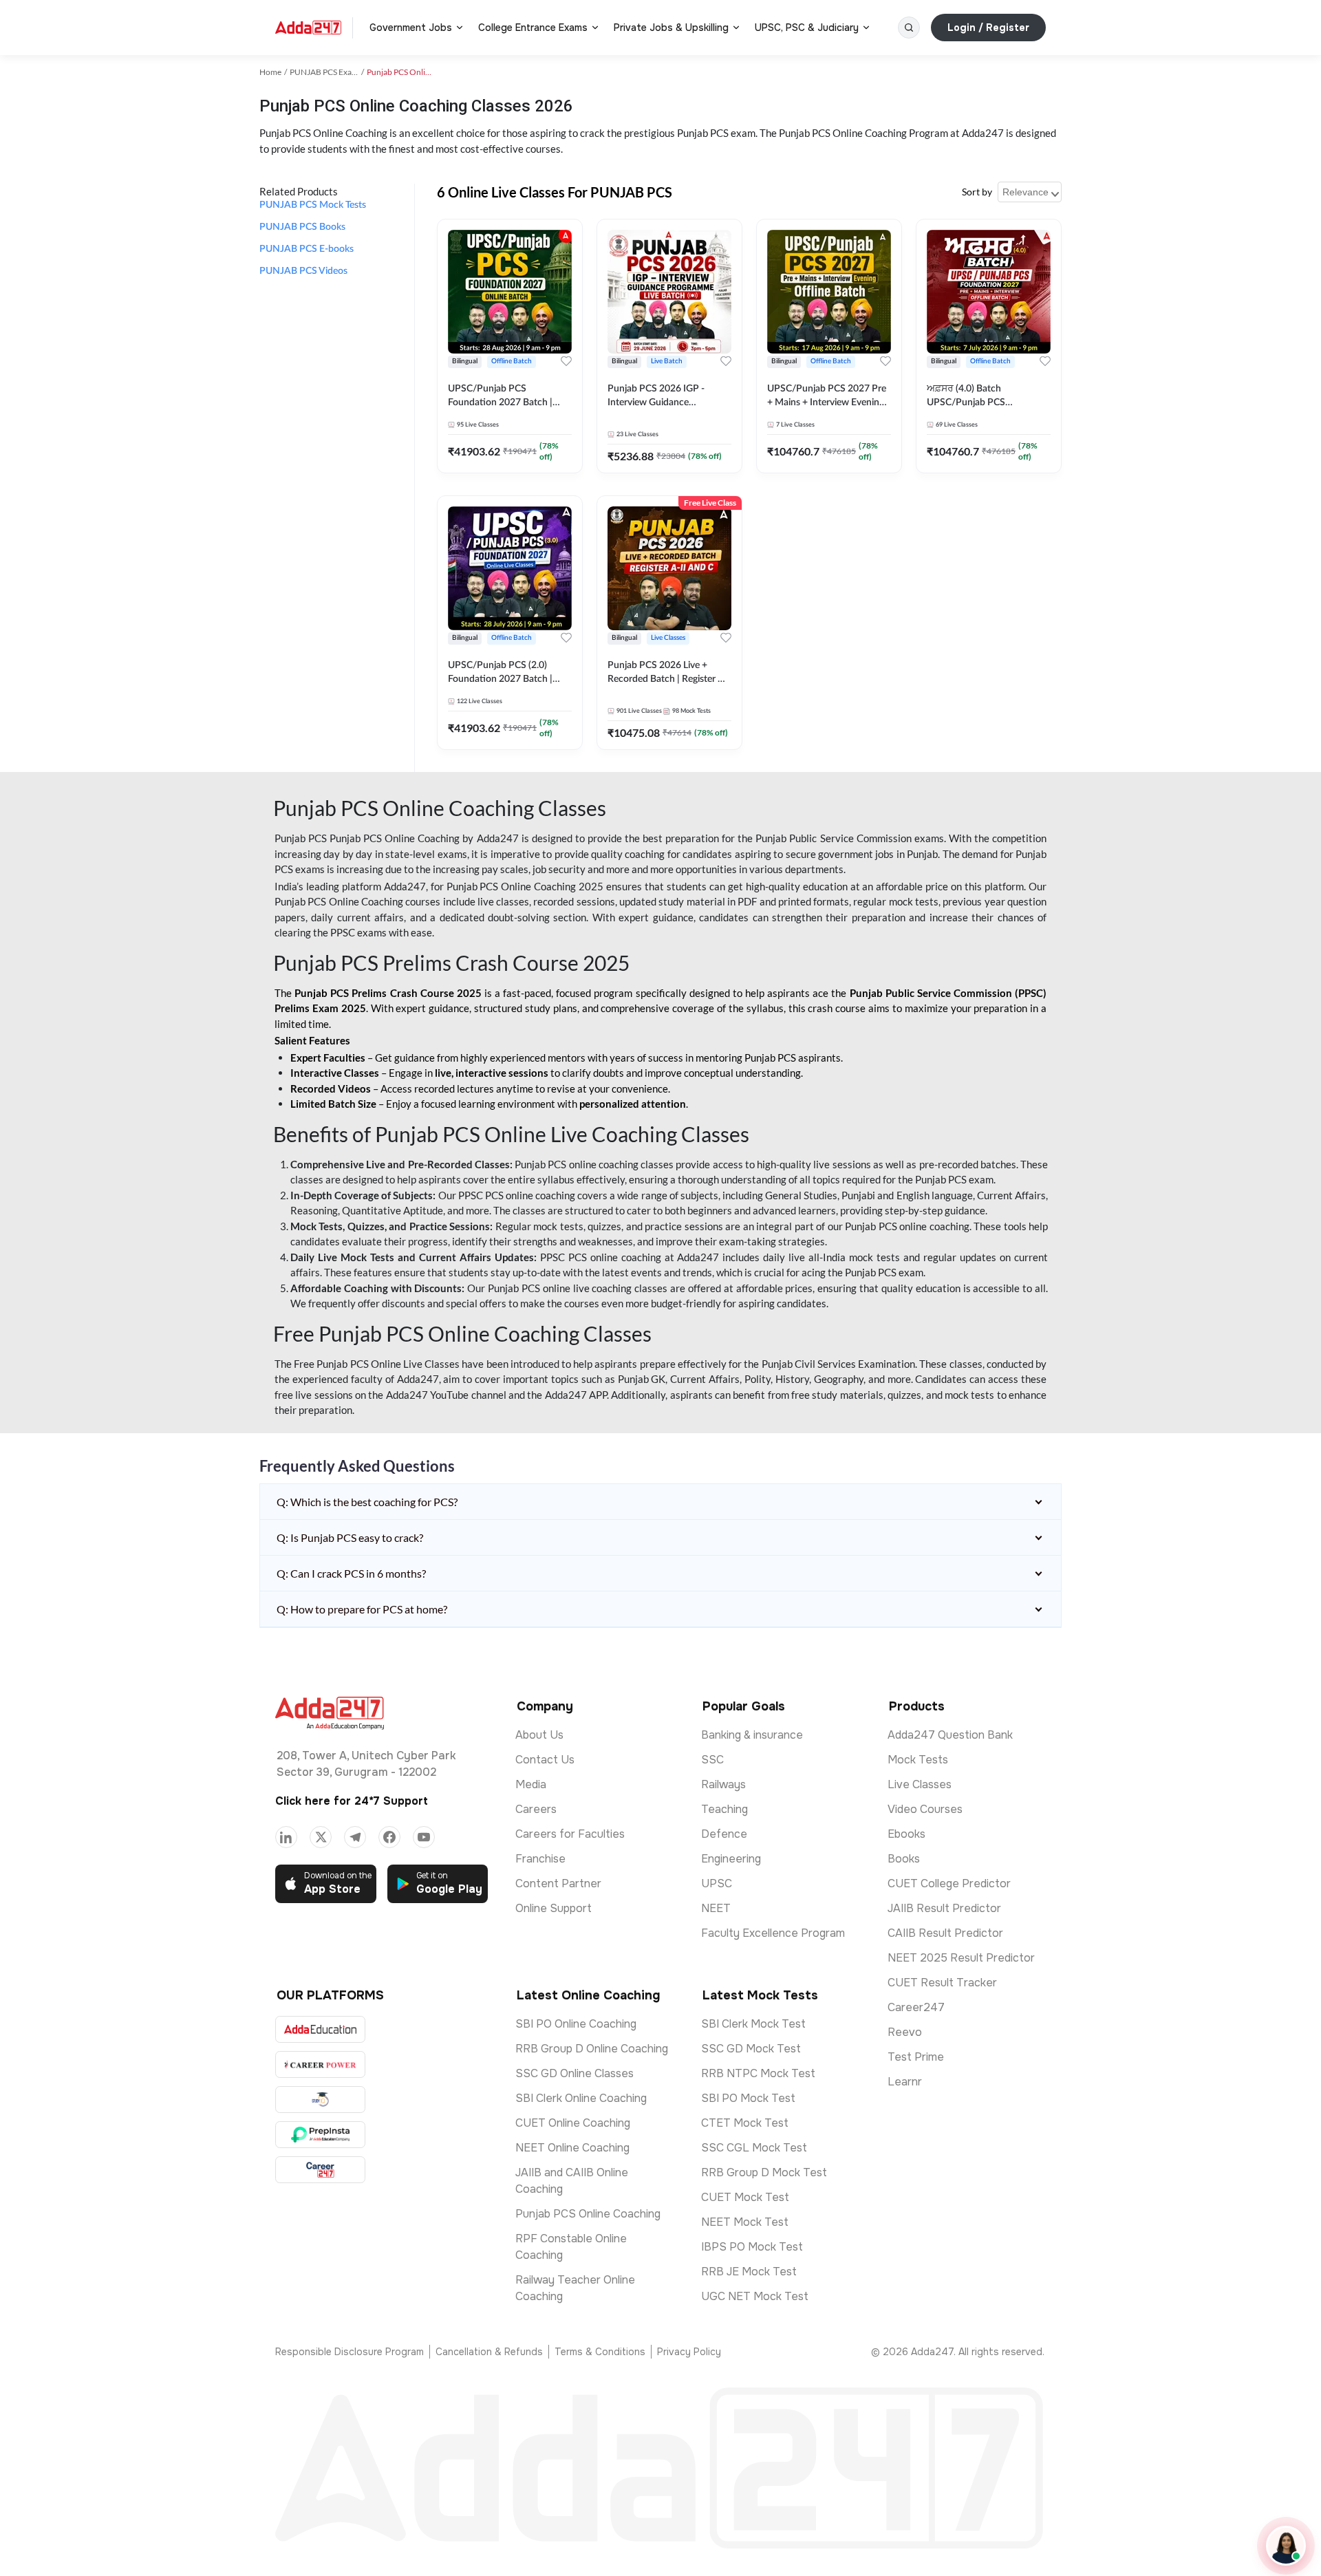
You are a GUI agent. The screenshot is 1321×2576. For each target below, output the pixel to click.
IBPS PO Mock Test (752, 2247)
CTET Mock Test (745, 2123)
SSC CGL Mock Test (754, 2148)
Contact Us (545, 1760)
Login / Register (988, 28)
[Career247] (320, 2170)
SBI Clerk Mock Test (753, 2024)
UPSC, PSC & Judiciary (807, 28)
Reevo (905, 2032)
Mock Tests (918, 1760)
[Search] (909, 28)
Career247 (916, 2007)
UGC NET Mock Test (755, 2296)
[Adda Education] (320, 2029)
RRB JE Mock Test (749, 2272)
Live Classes (920, 1784)
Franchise (540, 1859)
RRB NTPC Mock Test (758, 2073)
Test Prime (916, 2057)
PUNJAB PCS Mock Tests (313, 205)
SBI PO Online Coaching (576, 2024)
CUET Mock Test (745, 2197)
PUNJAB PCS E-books (307, 249)
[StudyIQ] (320, 2100)
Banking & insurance (752, 1735)
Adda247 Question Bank (950, 1735)
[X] (321, 1837)
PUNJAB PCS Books (302, 227)
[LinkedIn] (286, 1837)
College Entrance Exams (533, 28)
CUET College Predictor (949, 1883)
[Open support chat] (1286, 2546)
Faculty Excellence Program (773, 1933)
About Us (539, 1735)
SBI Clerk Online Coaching (581, 2098)
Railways (723, 1784)
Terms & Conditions (600, 2352)
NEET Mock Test (745, 2222)
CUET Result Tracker (942, 1983)
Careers (536, 1809)
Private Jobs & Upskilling (671, 28)
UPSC (717, 1883)
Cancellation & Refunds (489, 2352)
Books (904, 1859)
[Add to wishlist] (566, 361)
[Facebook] (389, 1837)
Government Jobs (411, 28)
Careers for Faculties (570, 1834)
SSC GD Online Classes (574, 2073)
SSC (712, 1760)
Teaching (724, 1809)
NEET (716, 1908)
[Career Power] (320, 2064)
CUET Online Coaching (573, 2123)
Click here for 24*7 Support (352, 1801)
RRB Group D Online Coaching (592, 2049)
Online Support (554, 1908)
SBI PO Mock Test (748, 2098)
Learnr (905, 2082)
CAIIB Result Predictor (945, 1933)
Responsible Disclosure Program (350, 2352)
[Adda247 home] (308, 28)
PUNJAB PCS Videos (303, 271)
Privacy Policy (689, 2352)
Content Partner (558, 1883)
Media (531, 1784)
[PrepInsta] (320, 2135)
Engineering (731, 1859)
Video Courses (925, 1809)
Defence (724, 1834)
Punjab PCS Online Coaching (588, 2214)
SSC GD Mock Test (751, 2049)
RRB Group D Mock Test (764, 2172)
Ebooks (906, 1834)
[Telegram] (355, 1837)
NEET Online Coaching (572, 2148)
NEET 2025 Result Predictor (961, 1958)
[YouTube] (424, 1837)
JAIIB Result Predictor (944, 1908)
